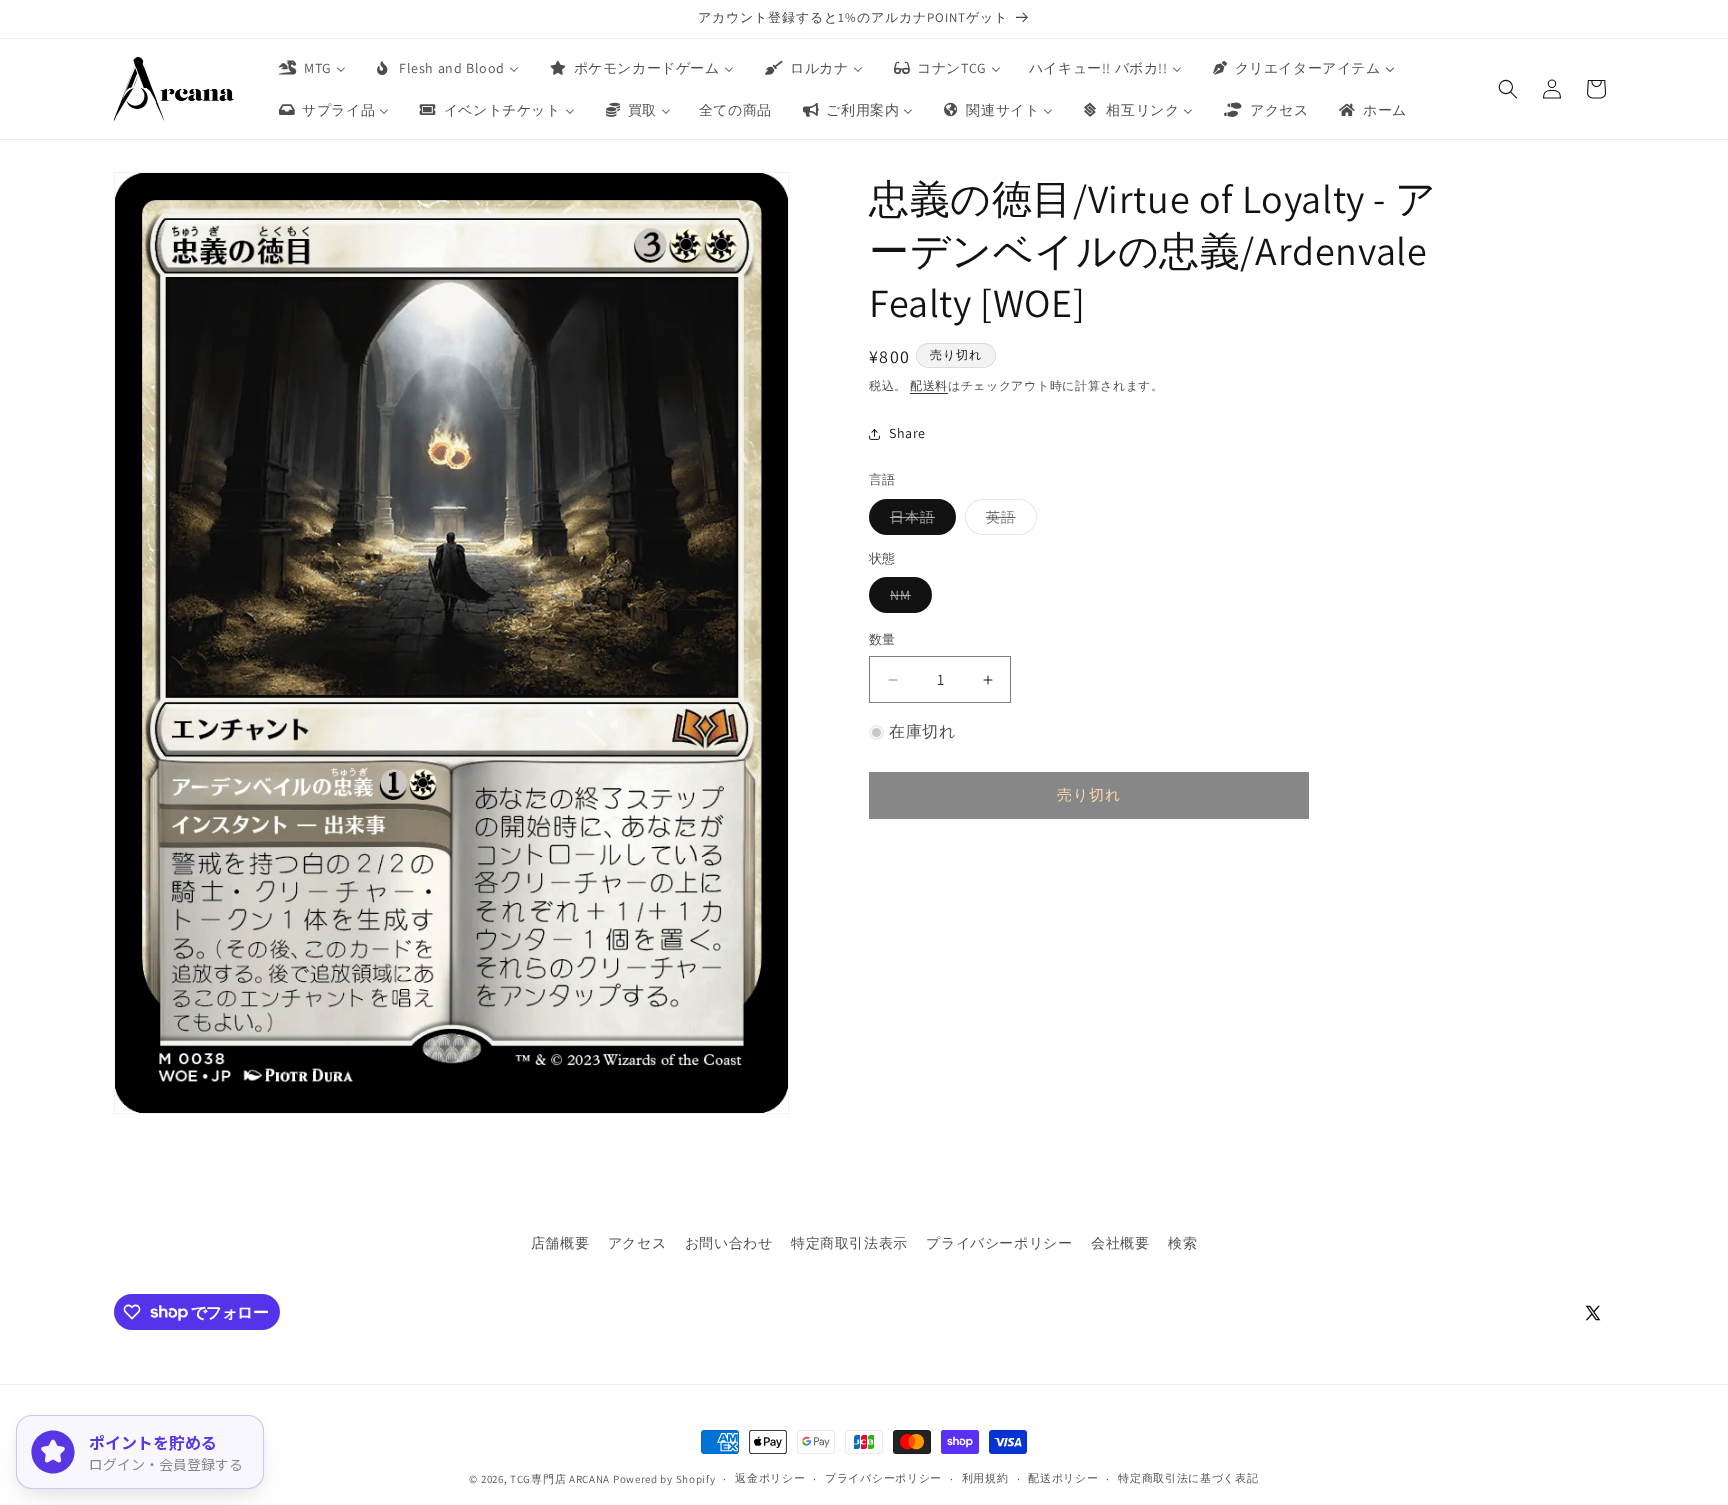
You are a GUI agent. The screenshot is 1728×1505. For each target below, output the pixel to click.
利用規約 (985, 1478)
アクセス (637, 1243)
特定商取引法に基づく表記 (1188, 1478)
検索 (1182, 1243)
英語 (1008, 521)
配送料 (929, 385)
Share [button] (907, 433)
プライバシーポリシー (999, 1243)
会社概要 (1120, 1243)
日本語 (919, 521)
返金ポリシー (770, 1478)
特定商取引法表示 (849, 1243)
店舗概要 (560, 1243)
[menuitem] (311, 68)
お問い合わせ (729, 1243)
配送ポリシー (1063, 1478)
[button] (1508, 89)
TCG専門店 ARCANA (560, 1479)
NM (907, 600)
